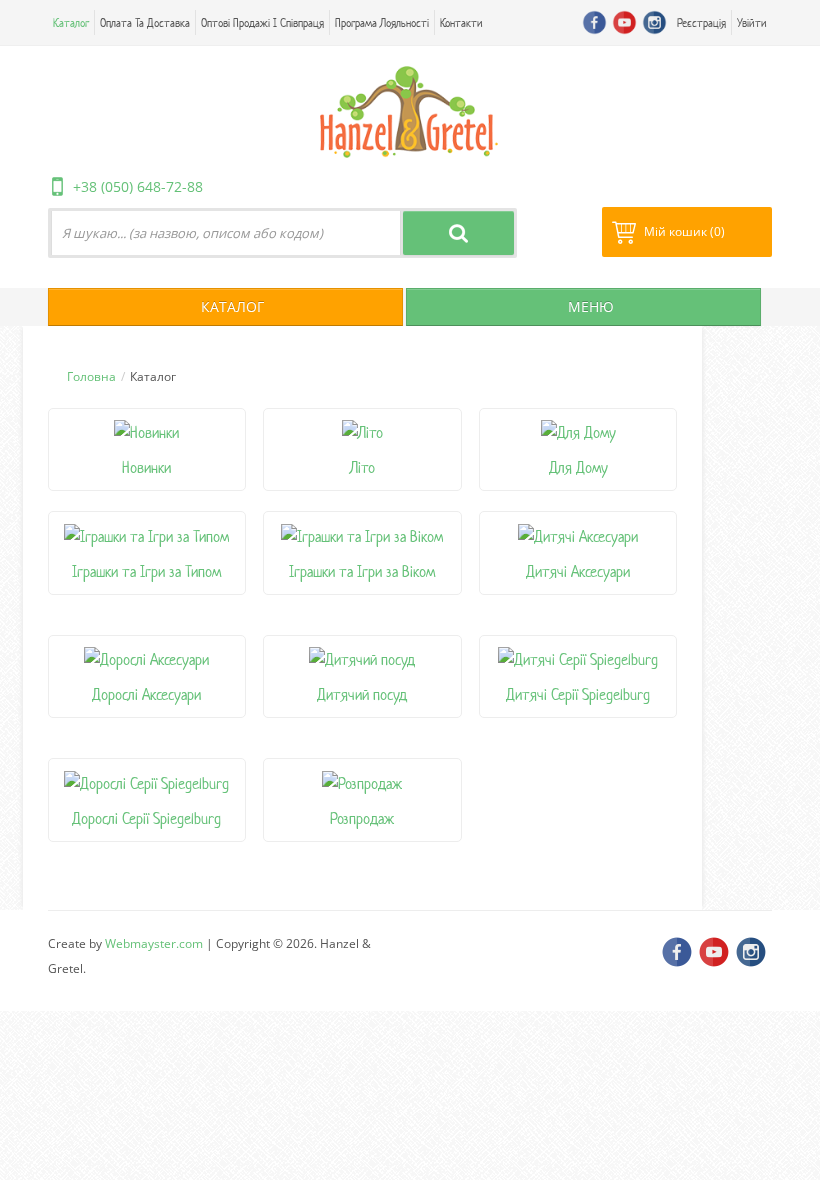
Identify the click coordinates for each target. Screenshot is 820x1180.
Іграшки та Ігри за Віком (362, 571)
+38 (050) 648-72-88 (138, 186)
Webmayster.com (154, 943)
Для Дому (578, 467)
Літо (362, 467)
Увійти (752, 22)
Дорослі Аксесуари (146, 694)
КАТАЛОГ (230, 306)
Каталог (71, 22)
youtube (624, 22)
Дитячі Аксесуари (578, 571)
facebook (594, 22)
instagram (654, 22)
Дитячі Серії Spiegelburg (578, 694)
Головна (91, 376)
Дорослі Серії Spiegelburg (146, 818)
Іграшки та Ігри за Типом (146, 571)
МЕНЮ (589, 306)
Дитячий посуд (362, 694)
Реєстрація (701, 22)
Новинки (146, 467)
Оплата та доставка (145, 22)
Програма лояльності (382, 22)
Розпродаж (362, 818)
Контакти (461, 22)
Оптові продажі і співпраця (262, 22)
